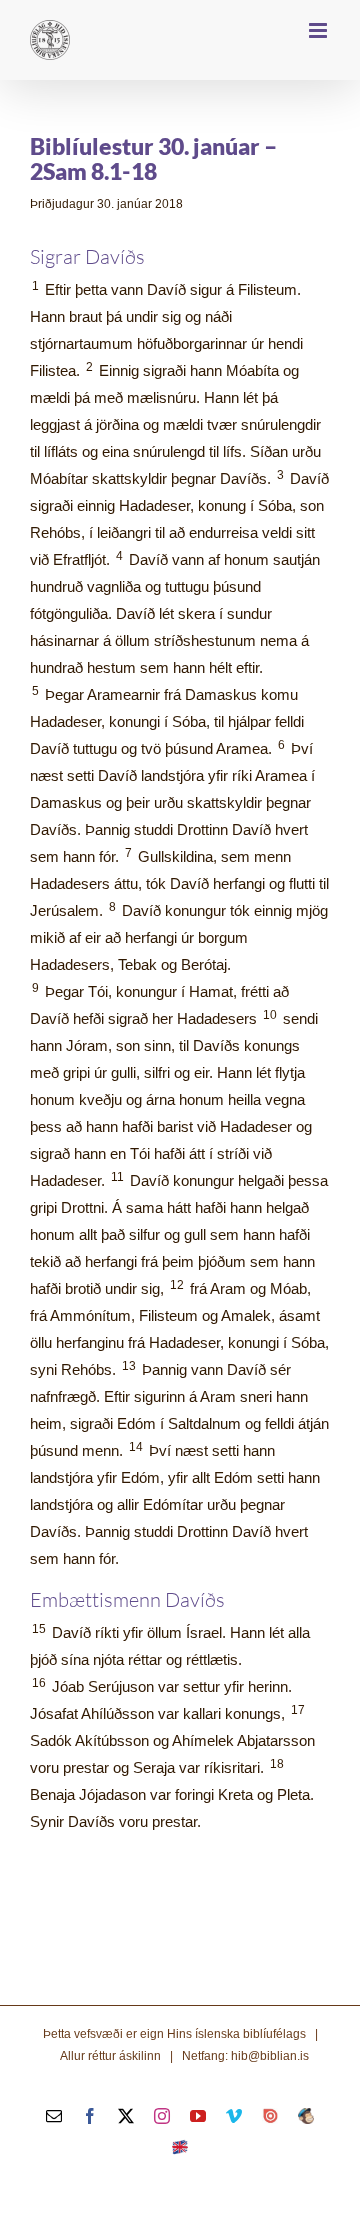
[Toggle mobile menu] (319, 30)
